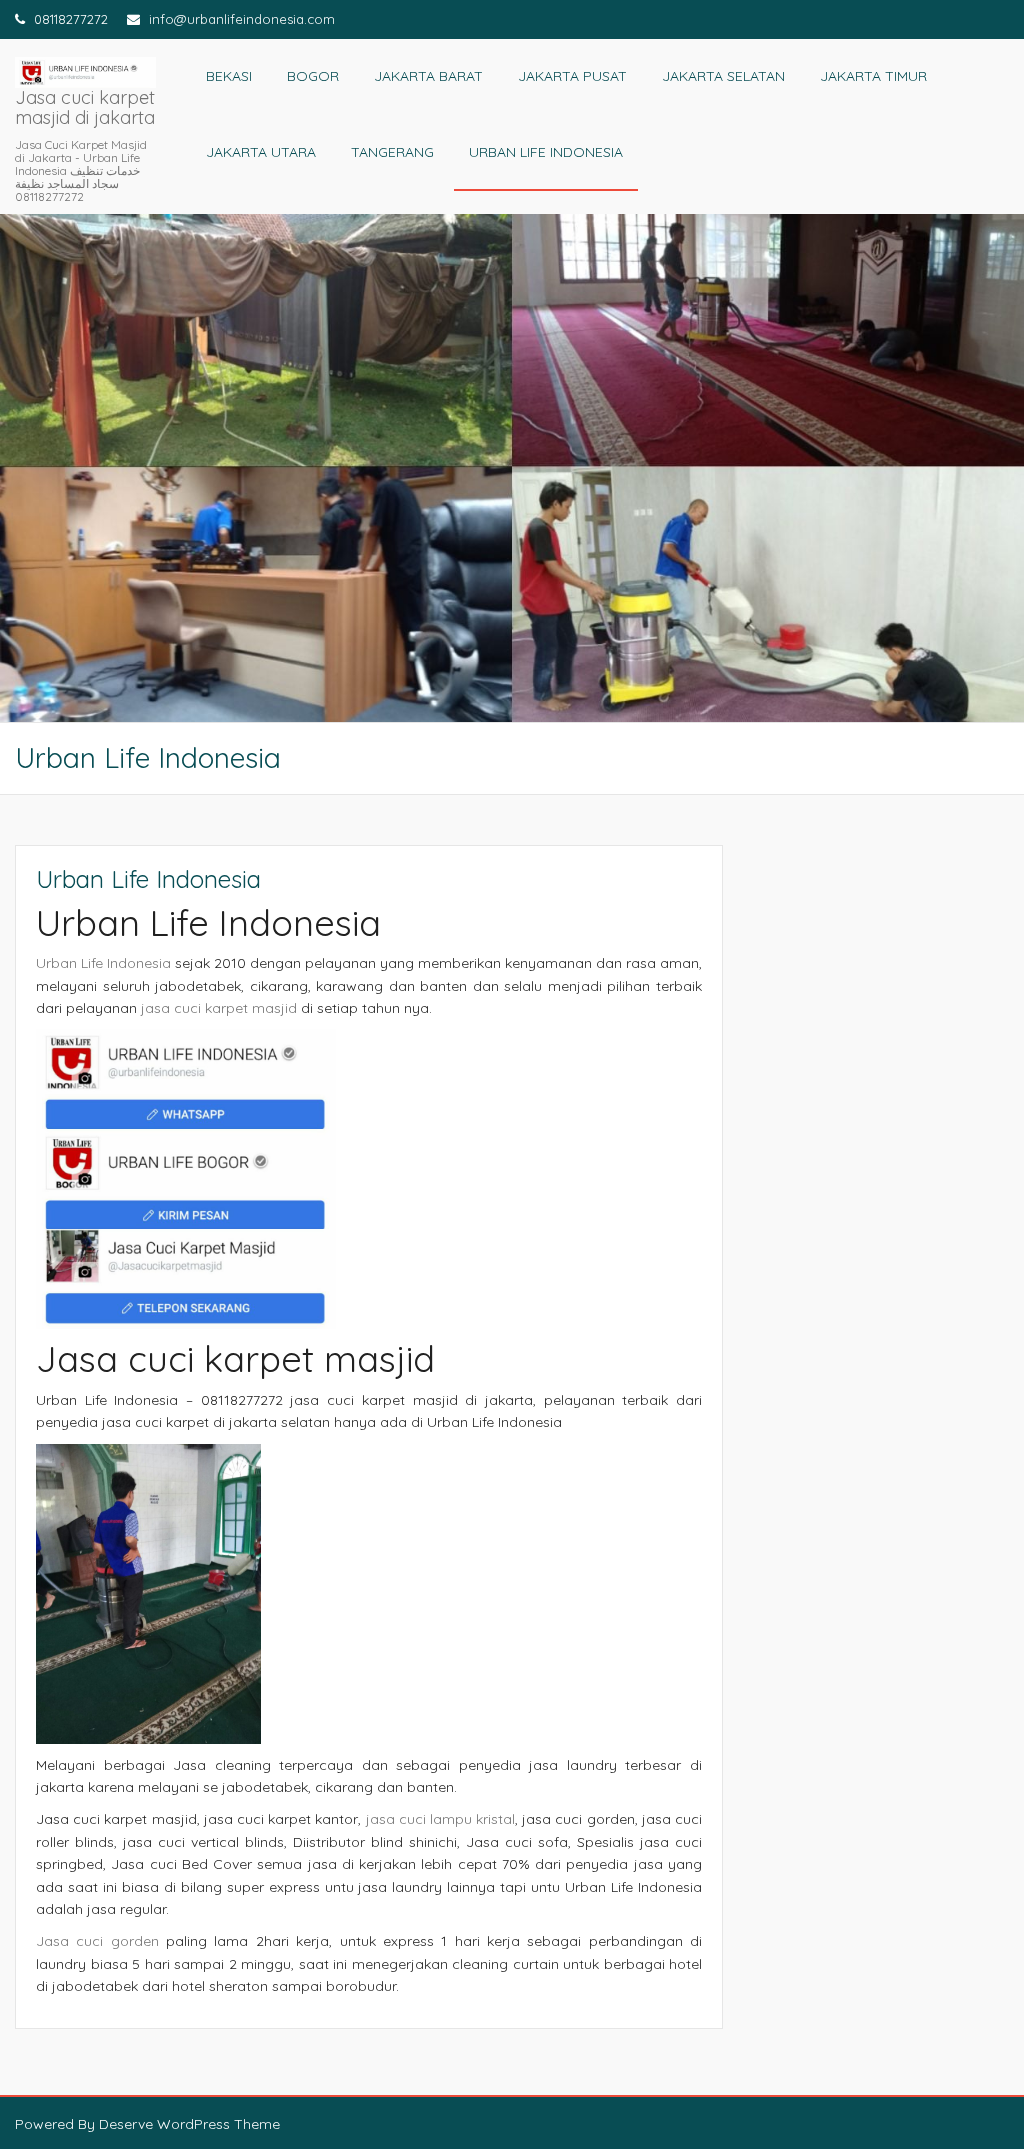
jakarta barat (428, 76)
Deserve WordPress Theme (189, 2124)
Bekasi (229, 76)
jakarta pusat (572, 76)
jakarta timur (873, 76)
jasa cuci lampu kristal (441, 1819)
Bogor (313, 76)
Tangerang (392, 152)
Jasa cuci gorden (97, 1941)
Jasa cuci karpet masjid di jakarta (85, 107)
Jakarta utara (261, 152)
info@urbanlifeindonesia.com (240, 19)
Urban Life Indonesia (546, 152)
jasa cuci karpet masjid (219, 1008)
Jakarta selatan (723, 76)
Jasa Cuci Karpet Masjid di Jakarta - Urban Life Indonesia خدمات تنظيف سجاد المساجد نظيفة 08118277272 (81, 171)
